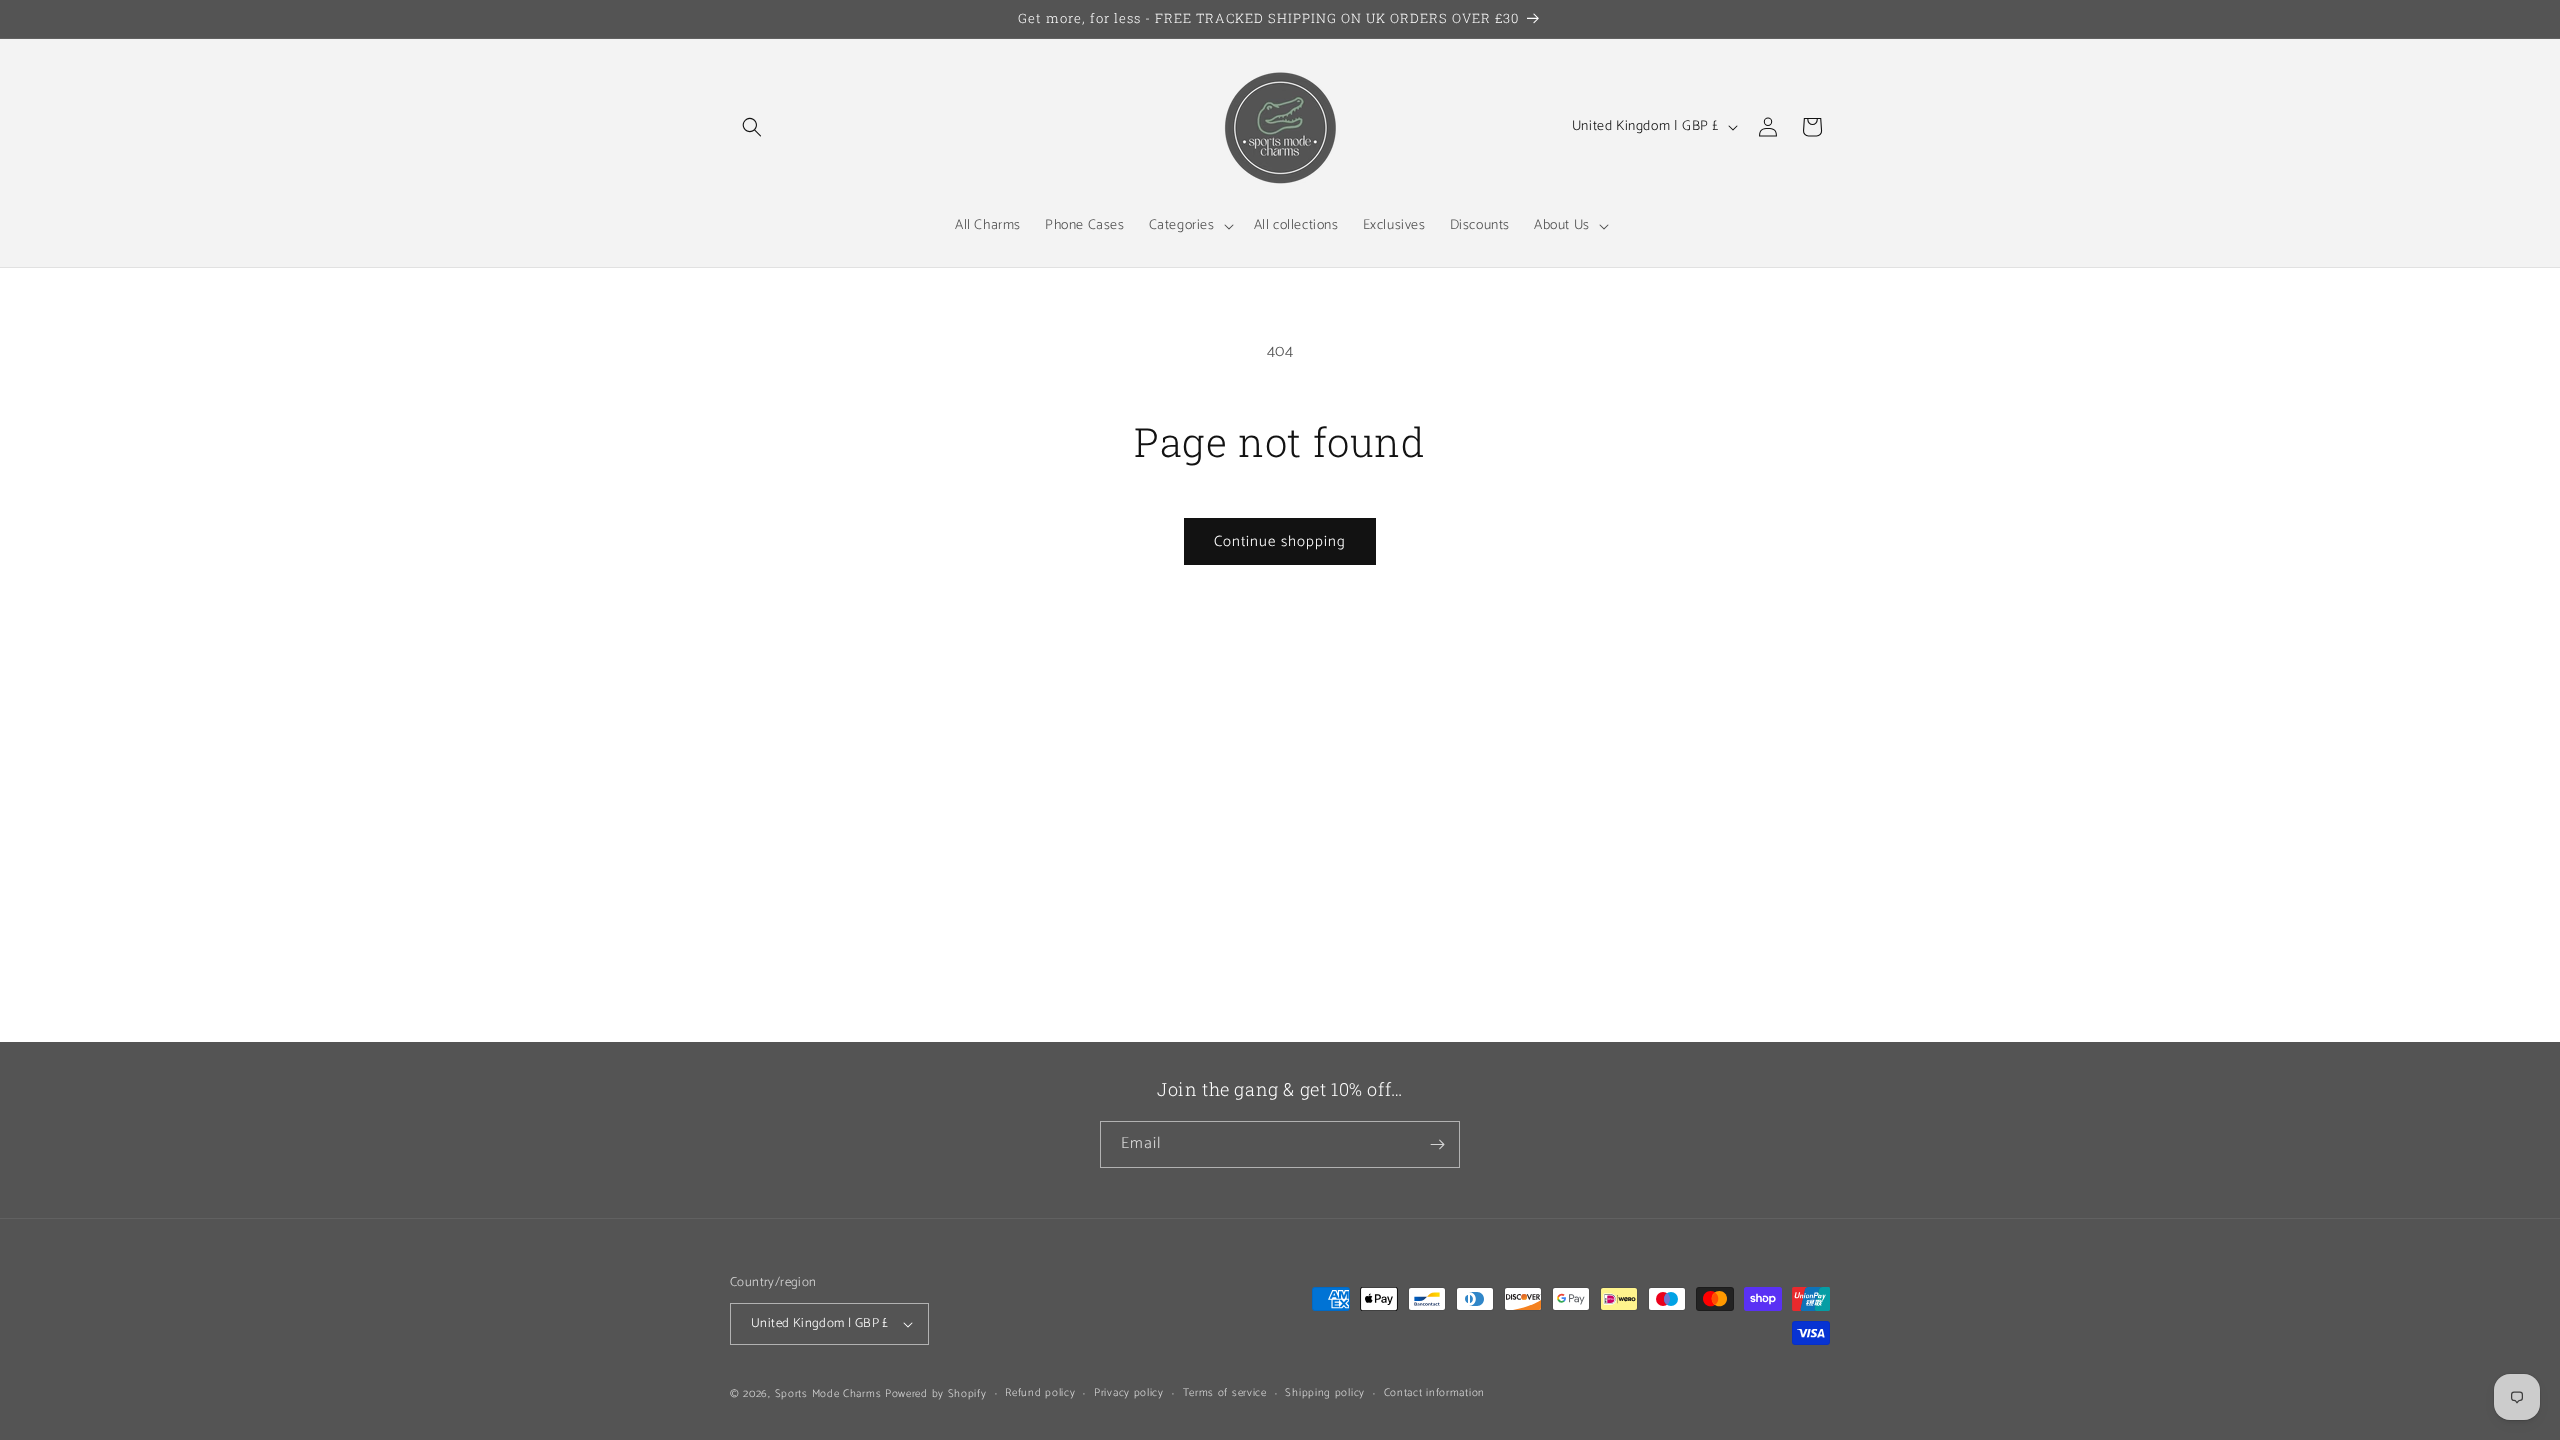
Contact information (1434, 1393)
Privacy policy (1129, 1393)
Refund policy (1040, 1393)
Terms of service (1225, 1393)
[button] (752, 127)
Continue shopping (1280, 541)
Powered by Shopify (936, 1394)
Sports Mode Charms (828, 1394)
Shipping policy (1325, 1393)
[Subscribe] (1437, 1144)
